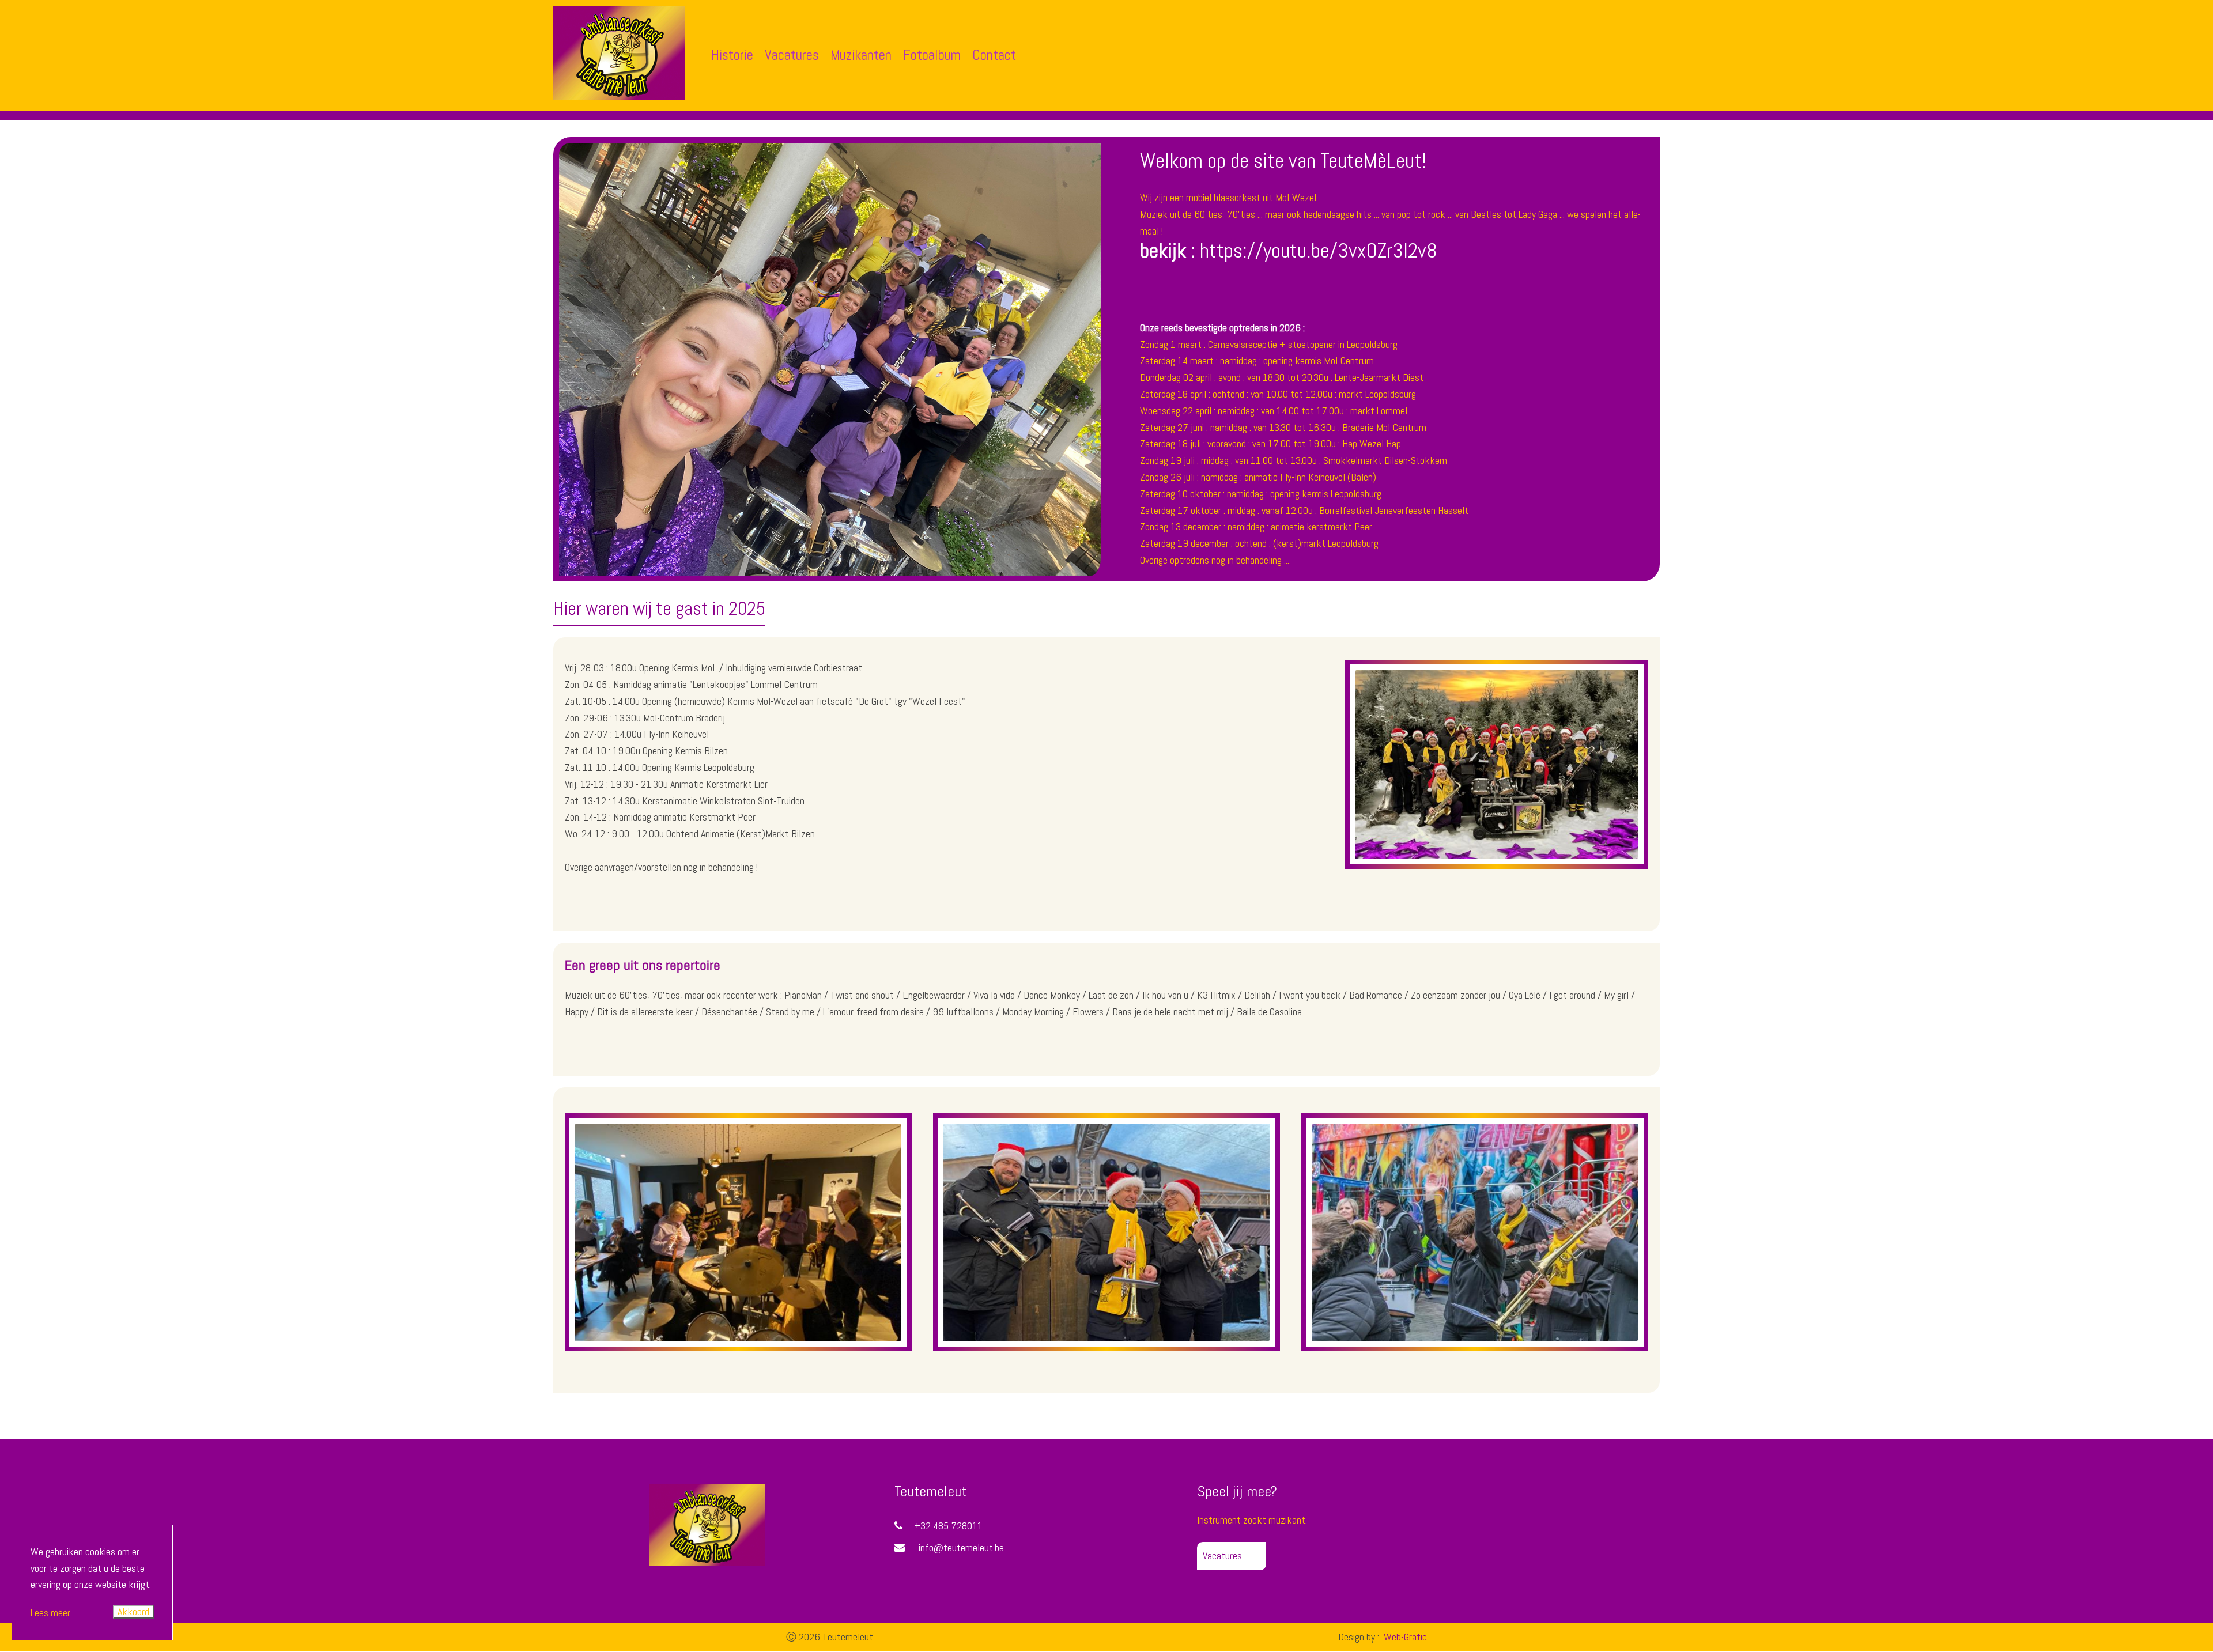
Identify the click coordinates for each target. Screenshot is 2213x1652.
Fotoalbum (932, 55)
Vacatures (792, 55)
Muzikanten (861, 55)
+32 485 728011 (948, 1526)
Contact (994, 55)
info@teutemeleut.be (961, 1547)
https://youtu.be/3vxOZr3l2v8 (1319, 251)
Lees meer (50, 1613)
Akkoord (133, 1611)
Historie (732, 55)
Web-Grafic (1404, 1637)
